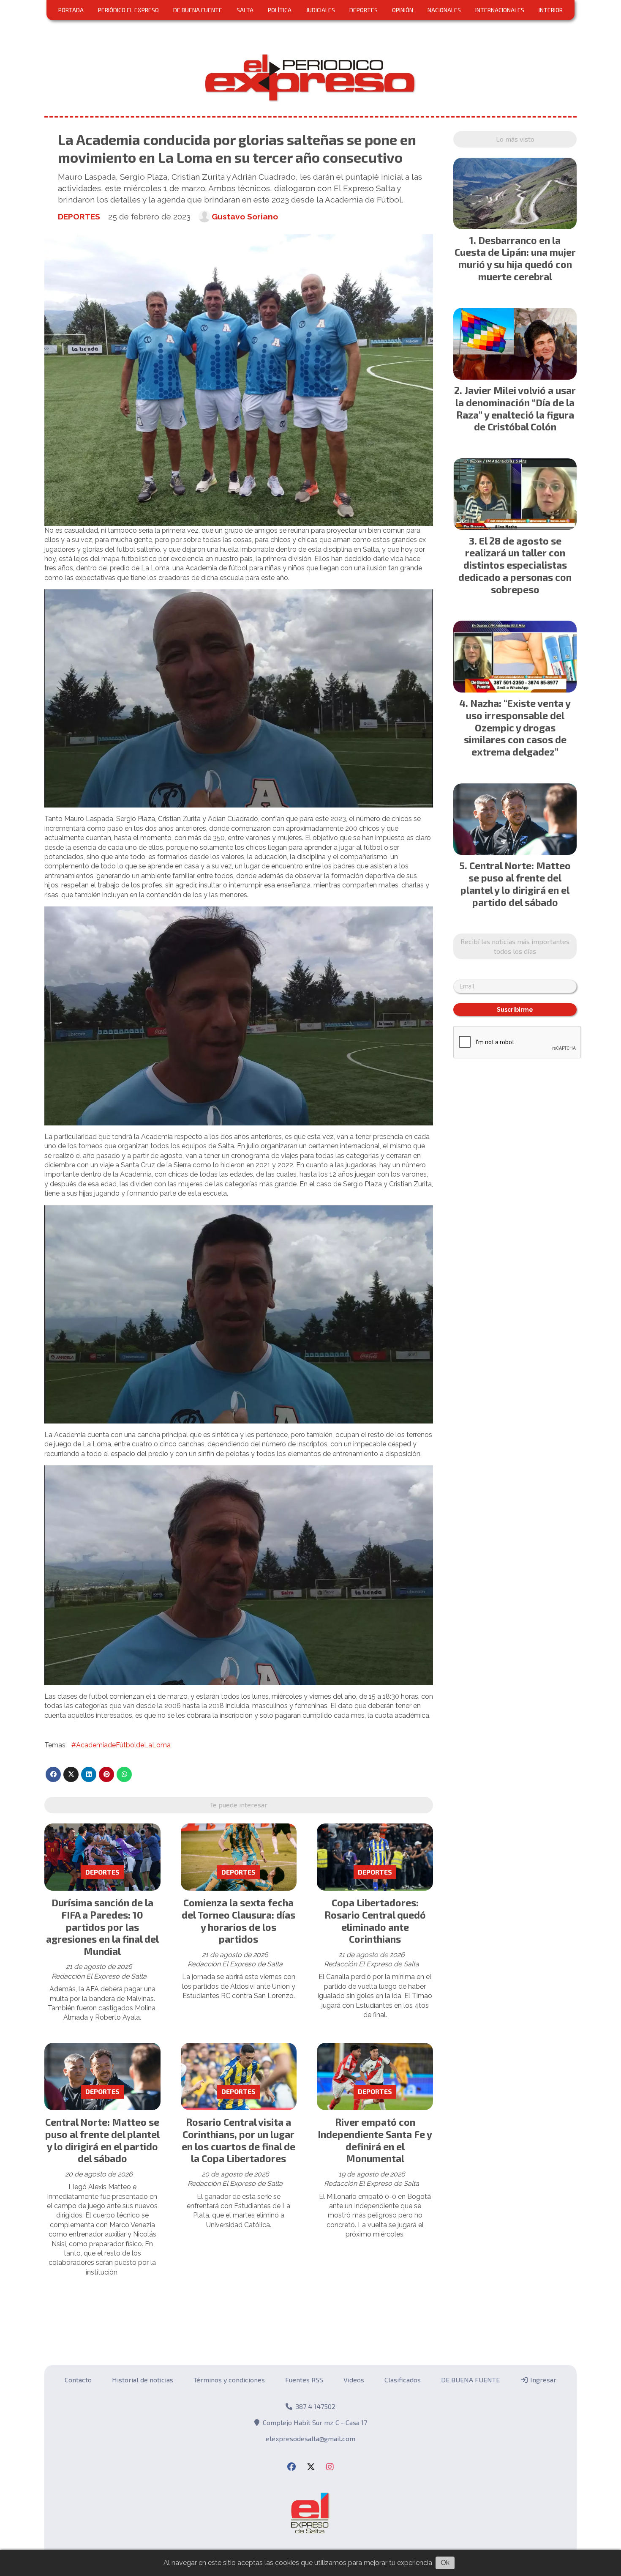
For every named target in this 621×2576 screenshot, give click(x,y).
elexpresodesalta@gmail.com (310, 2438)
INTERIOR (551, 10)
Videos (354, 2380)
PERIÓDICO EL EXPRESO (128, 10)
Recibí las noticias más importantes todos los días (515, 946)
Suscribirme (515, 1010)
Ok (445, 2563)
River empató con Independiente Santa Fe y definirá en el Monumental (375, 2140)
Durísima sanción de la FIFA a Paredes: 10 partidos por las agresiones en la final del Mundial (102, 1927)
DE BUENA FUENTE (198, 10)
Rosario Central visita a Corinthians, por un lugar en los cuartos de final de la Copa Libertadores (238, 2140)
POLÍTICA (280, 10)
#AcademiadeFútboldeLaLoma (121, 1745)
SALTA (245, 10)
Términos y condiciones (229, 2380)
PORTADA (71, 10)
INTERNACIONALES (500, 10)
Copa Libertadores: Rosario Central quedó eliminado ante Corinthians (375, 1921)
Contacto (78, 2380)
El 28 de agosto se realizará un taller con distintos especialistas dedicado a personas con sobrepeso (515, 565)
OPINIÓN (403, 10)
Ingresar (542, 2380)
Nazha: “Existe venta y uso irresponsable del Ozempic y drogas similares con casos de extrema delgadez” (517, 727)
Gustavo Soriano (245, 216)
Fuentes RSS (304, 2380)
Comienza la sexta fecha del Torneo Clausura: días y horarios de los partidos (238, 1921)
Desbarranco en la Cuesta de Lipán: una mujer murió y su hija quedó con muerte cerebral (515, 258)
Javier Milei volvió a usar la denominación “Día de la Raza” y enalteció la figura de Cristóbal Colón (516, 408)
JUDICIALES (320, 10)
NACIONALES (444, 10)
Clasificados (403, 2380)
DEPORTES (364, 10)
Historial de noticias (143, 2380)
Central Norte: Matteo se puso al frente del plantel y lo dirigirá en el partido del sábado (102, 2140)
